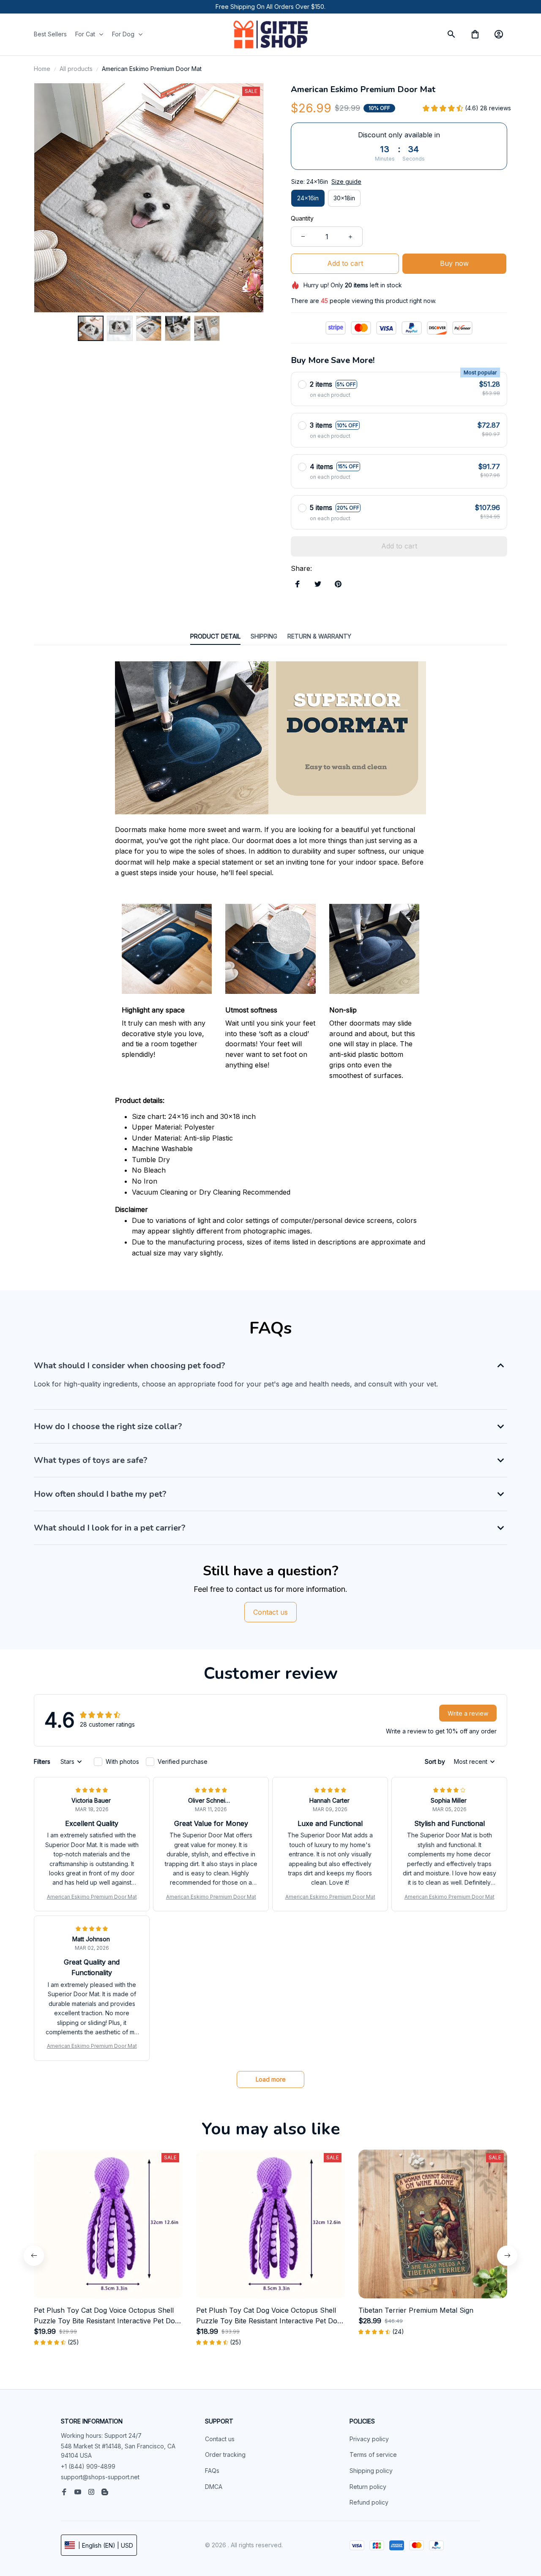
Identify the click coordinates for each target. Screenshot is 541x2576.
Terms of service (373, 2455)
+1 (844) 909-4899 (88, 2466)
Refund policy (369, 2502)
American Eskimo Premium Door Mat (92, 1897)
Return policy (368, 2487)
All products (76, 69)
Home (42, 69)
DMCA (214, 2487)
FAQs (212, 2471)
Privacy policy (369, 2439)
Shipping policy (371, 2471)
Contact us (220, 2439)
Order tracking (225, 2455)
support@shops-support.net (100, 2477)
